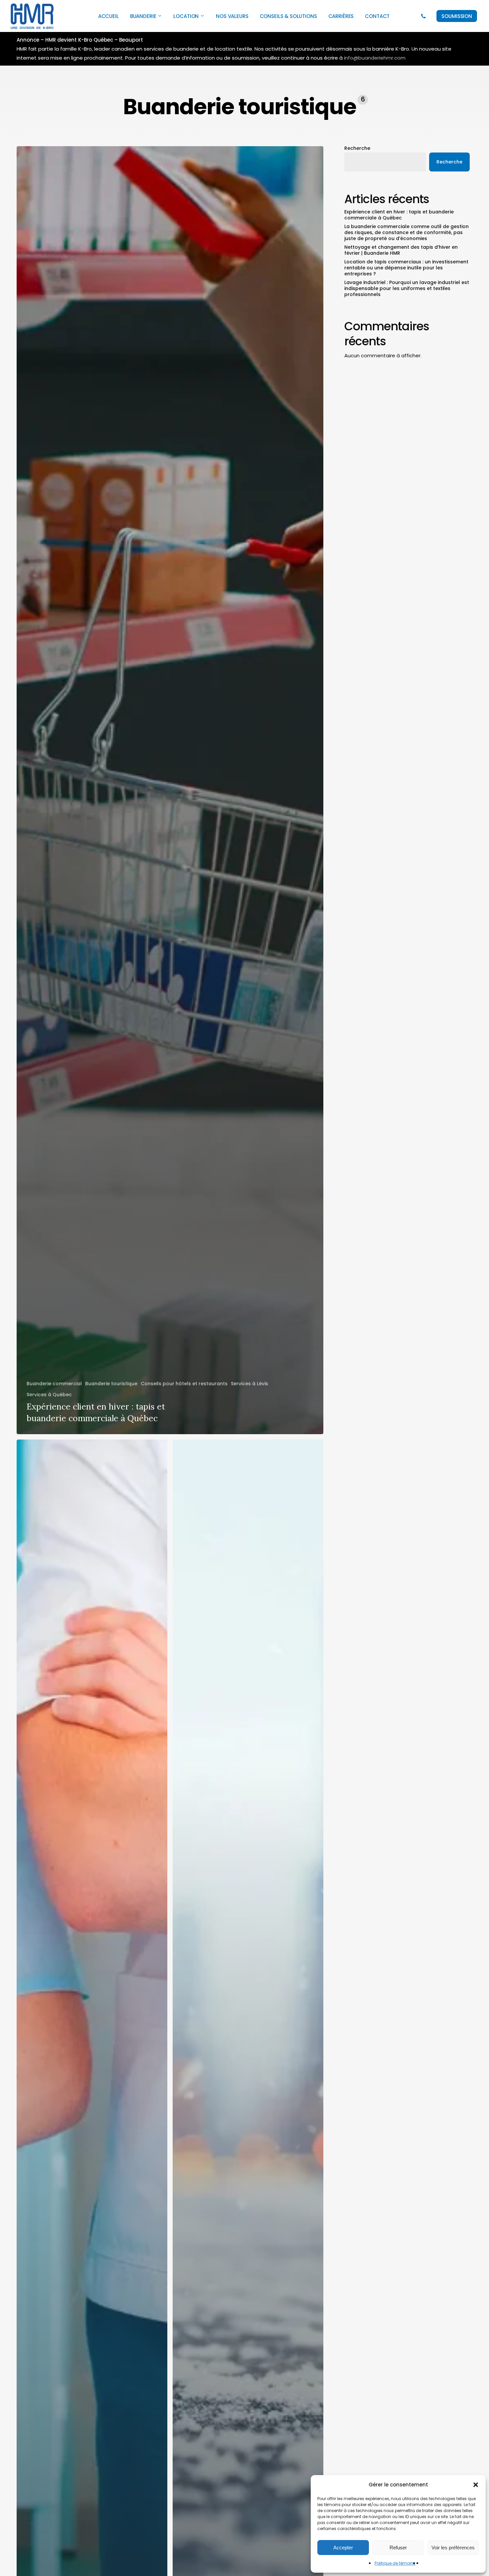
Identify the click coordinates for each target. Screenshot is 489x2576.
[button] (476, 2485)
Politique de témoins (395, 2563)
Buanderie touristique (111, 1384)
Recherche (357, 148)
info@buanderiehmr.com (375, 58)
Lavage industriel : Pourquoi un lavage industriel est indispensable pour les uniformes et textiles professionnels (407, 288)
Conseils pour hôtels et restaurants (184, 1384)
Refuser (398, 2548)
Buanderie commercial (54, 1384)
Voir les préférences (453, 2548)
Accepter (343, 2548)
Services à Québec (49, 1395)
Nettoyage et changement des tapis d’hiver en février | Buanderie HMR (401, 250)
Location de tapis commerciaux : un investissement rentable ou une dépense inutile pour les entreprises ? (406, 268)
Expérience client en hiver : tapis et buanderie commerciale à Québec (399, 215)
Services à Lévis (249, 1384)
